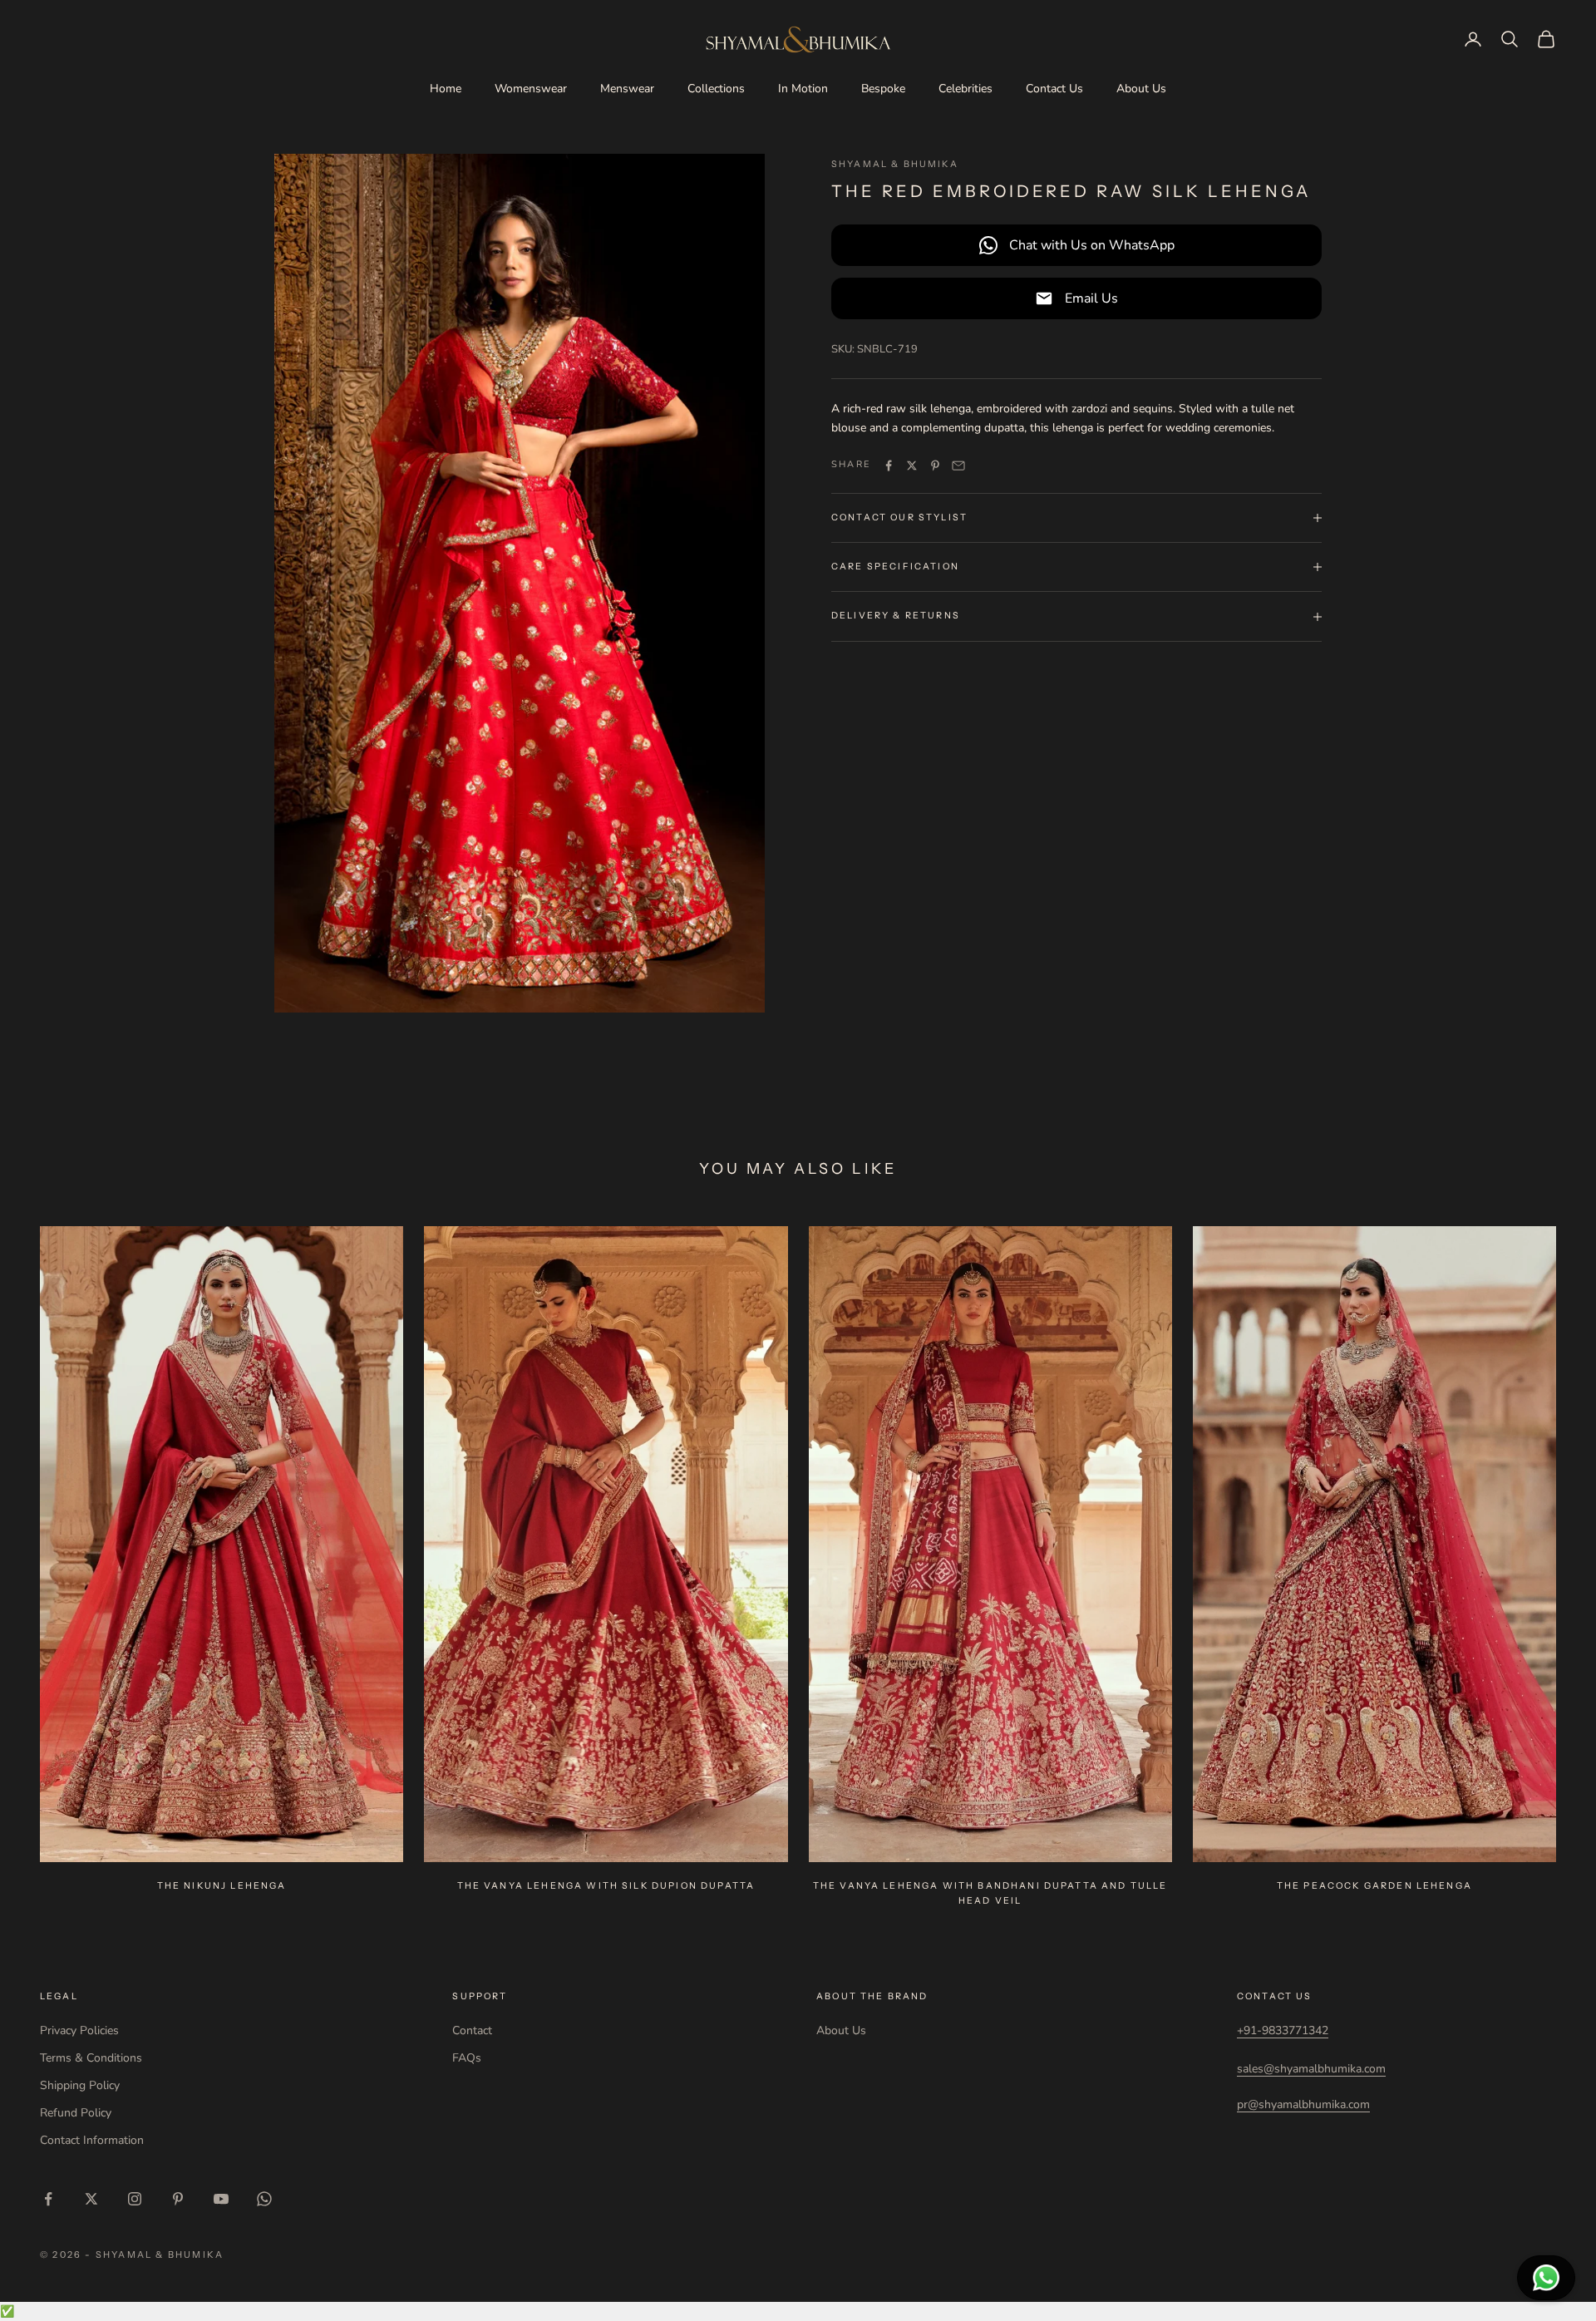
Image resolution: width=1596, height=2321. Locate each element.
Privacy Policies (79, 2030)
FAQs (467, 2058)
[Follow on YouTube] (221, 2199)
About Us (1141, 89)
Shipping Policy (80, 2085)
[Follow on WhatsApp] (264, 2199)
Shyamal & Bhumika (895, 164)
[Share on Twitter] (912, 466)
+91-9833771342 (1283, 2030)
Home (446, 89)
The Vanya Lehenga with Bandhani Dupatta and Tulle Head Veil (990, 1893)
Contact (472, 2030)
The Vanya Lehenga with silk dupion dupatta (606, 1886)
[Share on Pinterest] (935, 466)
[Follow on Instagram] (135, 2199)
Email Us (1091, 298)
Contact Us (1054, 89)
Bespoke (883, 89)
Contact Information (92, 2140)
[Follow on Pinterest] (178, 2199)
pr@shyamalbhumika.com (1303, 2104)
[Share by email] (958, 466)
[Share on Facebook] (889, 466)
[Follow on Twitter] (91, 2199)
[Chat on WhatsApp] (1546, 2278)
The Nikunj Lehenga (222, 1886)
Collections (716, 89)
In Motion (803, 89)
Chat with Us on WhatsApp (1092, 245)
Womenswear (531, 89)
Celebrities (965, 89)
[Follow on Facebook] (48, 2199)
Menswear (627, 89)
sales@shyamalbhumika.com (1311, 2069)
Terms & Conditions (91, 2058)
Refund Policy (76, 2113)
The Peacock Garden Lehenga (1374, 1886)
